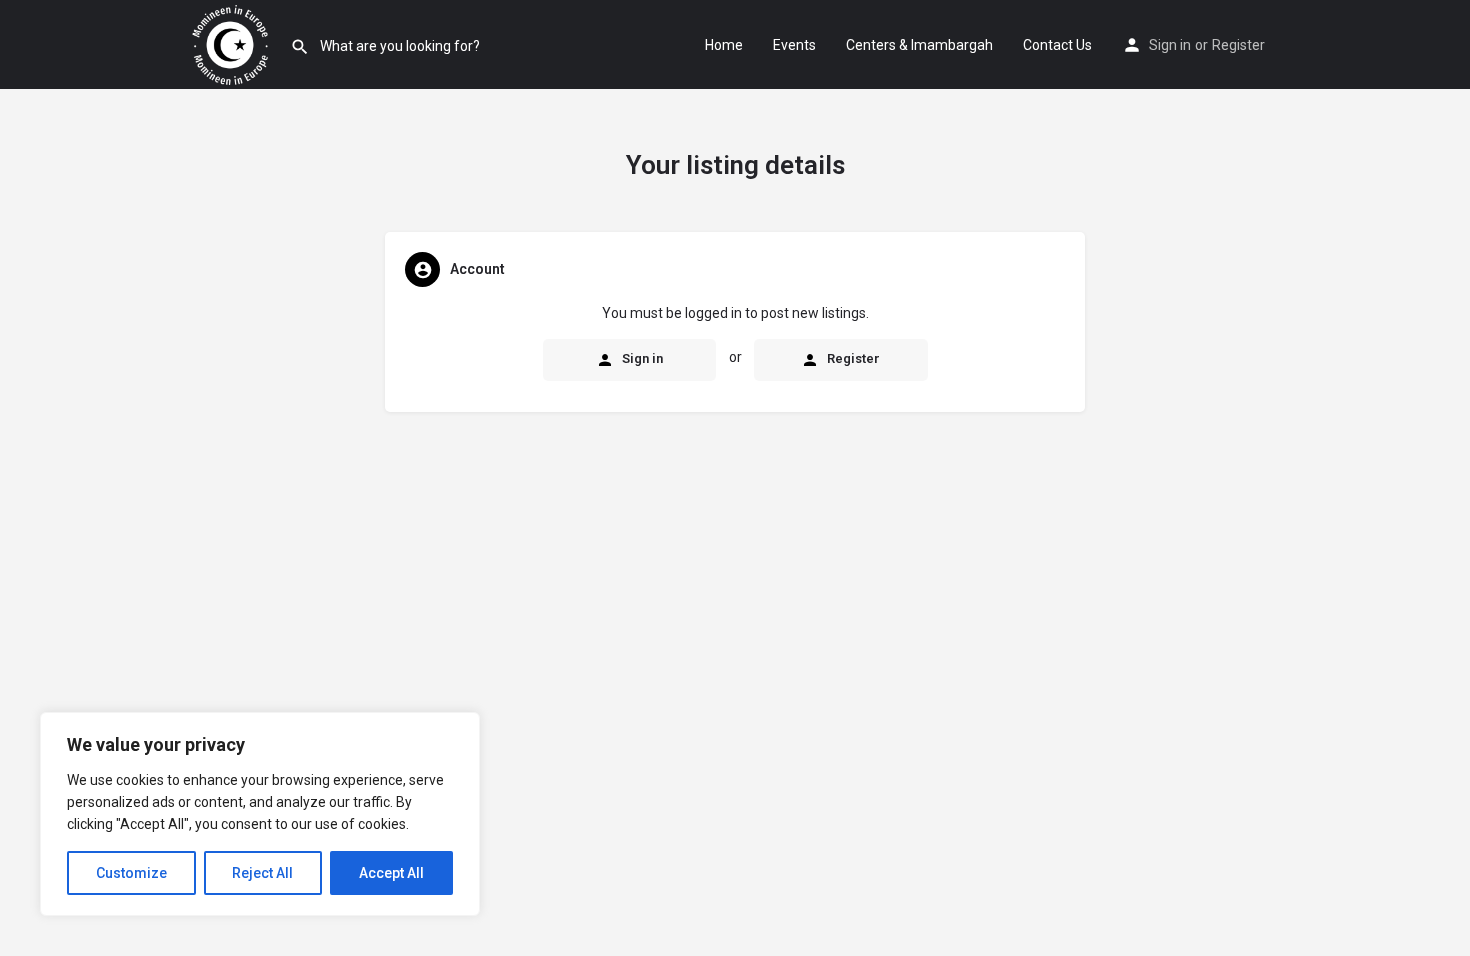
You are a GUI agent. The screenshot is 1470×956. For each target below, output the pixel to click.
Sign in (1170, 45)
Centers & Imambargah (919, 45)
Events (794, 45)
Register (1238, 45)
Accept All (391, 873)
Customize (131, 873)
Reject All (262, 873)
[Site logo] (232, 43)
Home (724, 45)
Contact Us (1057, 45)
